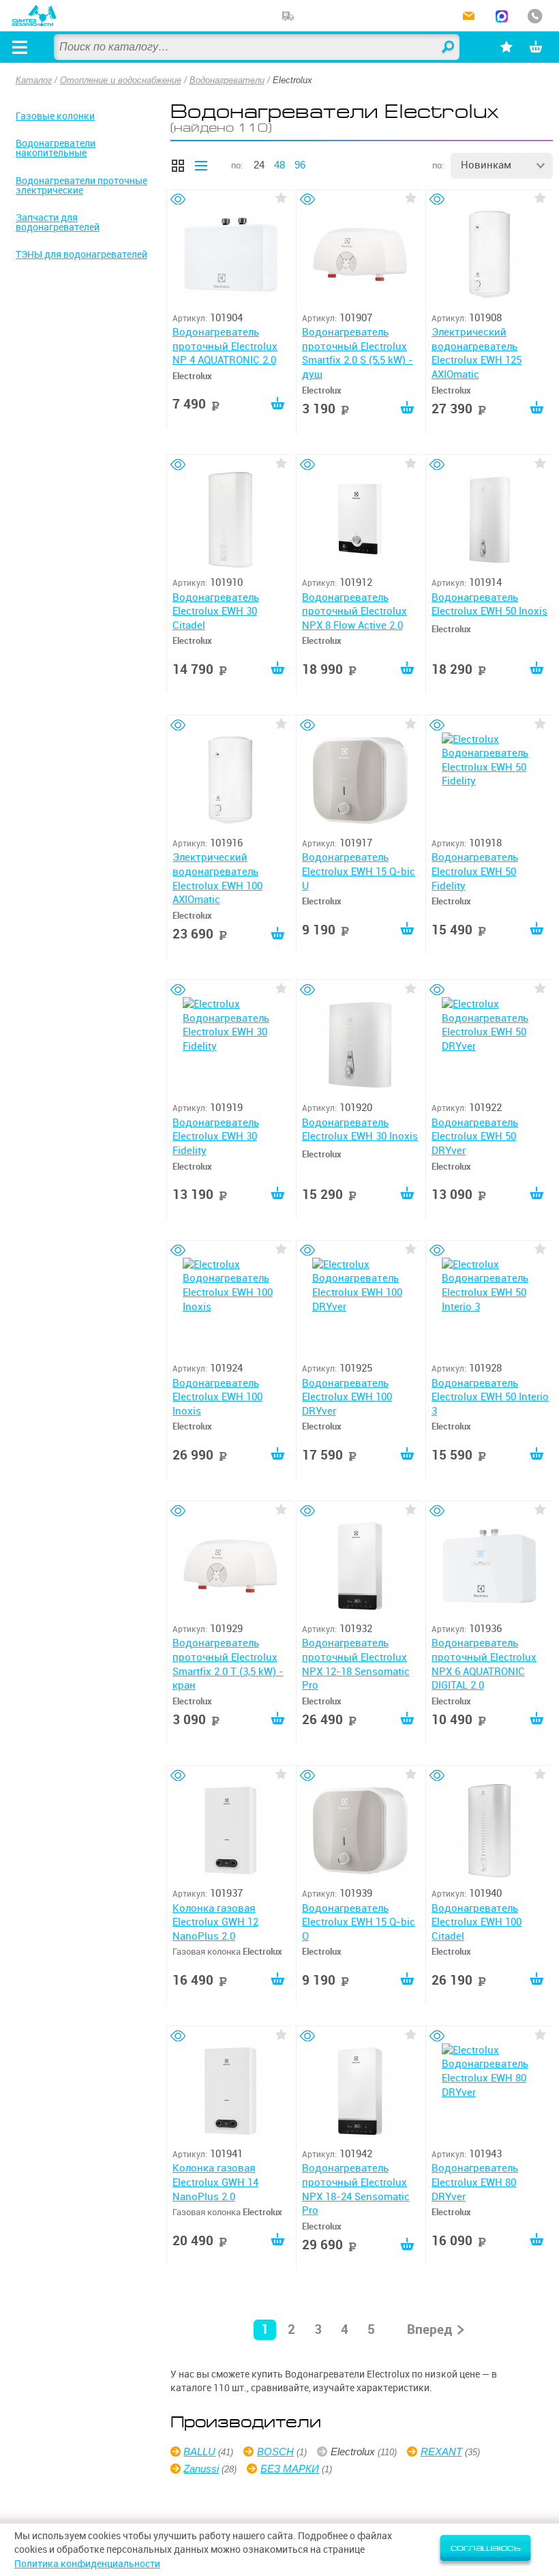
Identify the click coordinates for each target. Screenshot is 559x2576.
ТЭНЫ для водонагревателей (81, 254)
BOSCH (275, 2452)
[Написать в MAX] (502, 17)
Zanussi (201, 2469)
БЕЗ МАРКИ (290, 2469)
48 (279, 165)
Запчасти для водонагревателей (58, 222)
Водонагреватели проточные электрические (81, 186)
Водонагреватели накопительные (56, 148)
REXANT (441, 2452)
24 (259, 165)
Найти (449, 48)
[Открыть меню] (20, 47)
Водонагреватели (227, 80)
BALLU (199, 2452)
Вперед (430, 2329)
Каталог (34, 80)
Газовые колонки (55, 116)
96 (300, 165)
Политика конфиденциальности (87, 2564)
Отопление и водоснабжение (121, 80)
